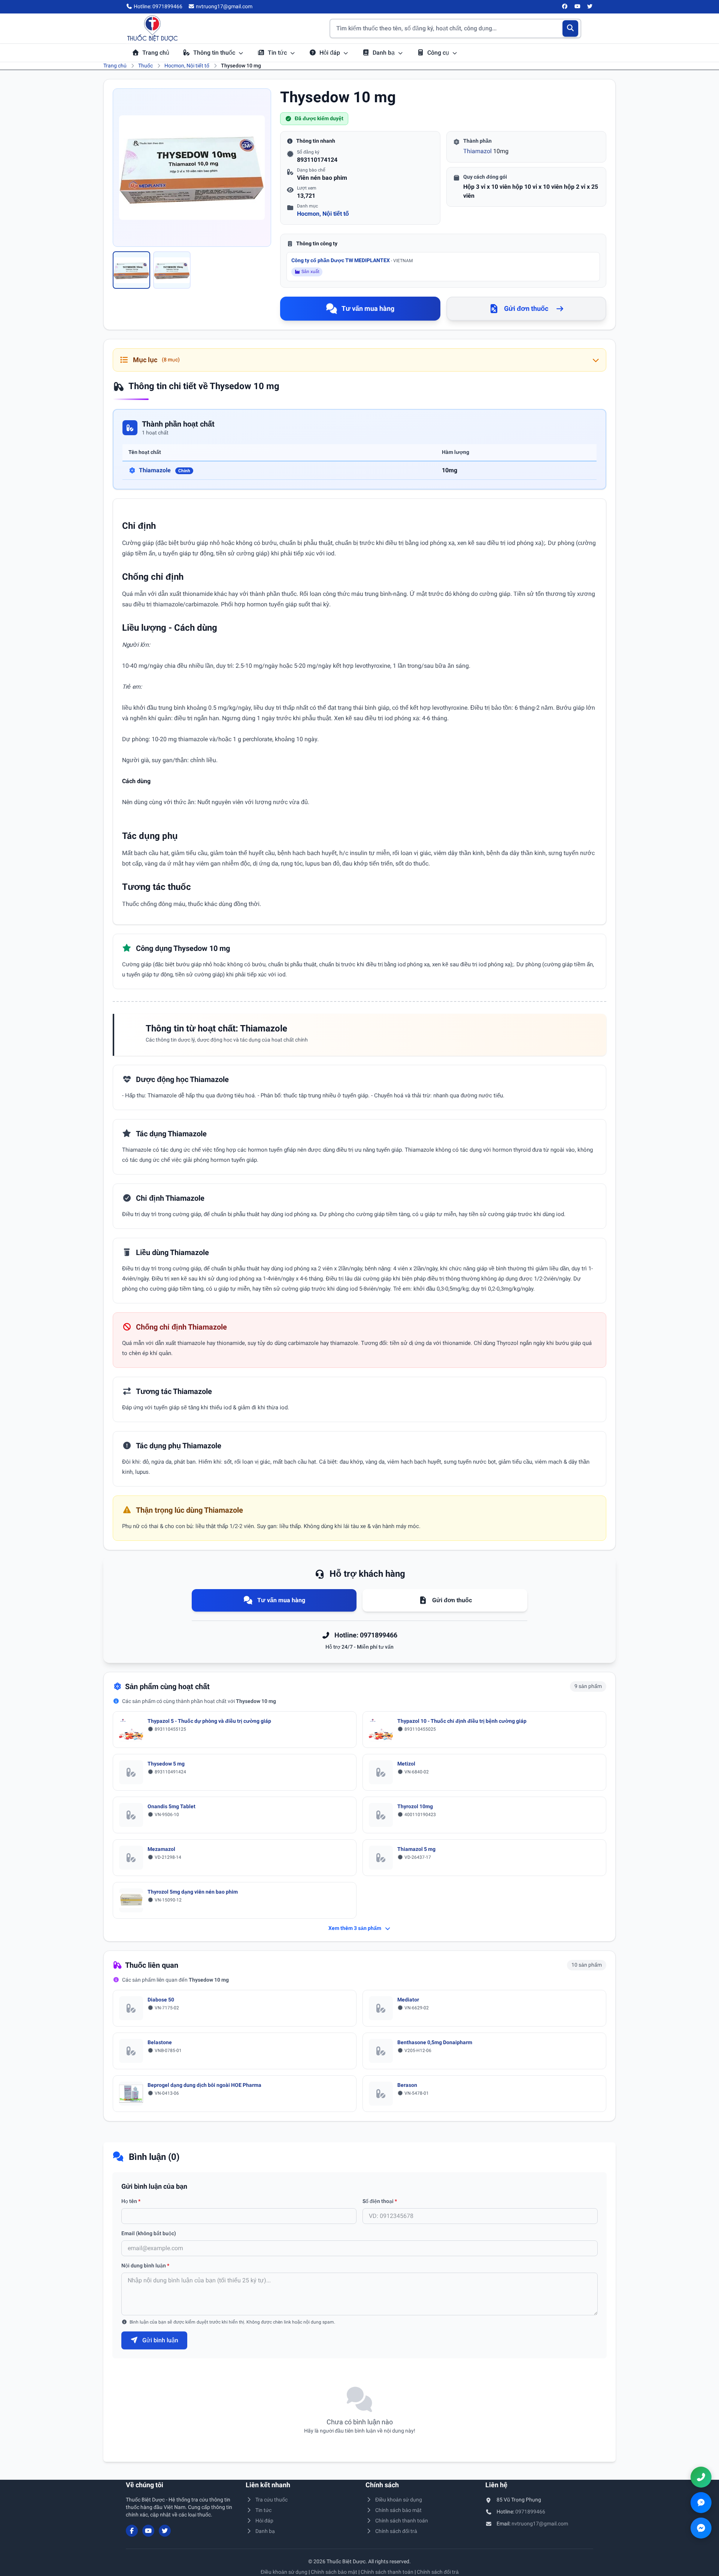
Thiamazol (477, 151)
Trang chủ (156, 53)
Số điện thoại (380, 2201)
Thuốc (145, 66)
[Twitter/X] (590, 7)
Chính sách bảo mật (398, 2510)
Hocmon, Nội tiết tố (187, 66)
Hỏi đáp (330, 53)
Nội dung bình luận (145, 2266)
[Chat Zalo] (701, 2503)
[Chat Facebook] (701, 2528)
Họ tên (131, 2201)
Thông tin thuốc (215, 53)
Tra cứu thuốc (271, 2500)
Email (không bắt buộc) (149, 2233)
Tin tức (278, 53)
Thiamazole (165, 470)
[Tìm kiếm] (571, 28)
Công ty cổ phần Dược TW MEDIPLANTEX (352, 260)
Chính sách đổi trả (396, 2531)
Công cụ (439, 53)
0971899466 (530, 2512)
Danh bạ (384, 53)
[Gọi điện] (701, 2477)
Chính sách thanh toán (402, 2521)
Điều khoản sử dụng (399, 2500)
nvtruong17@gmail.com (540, 2524)
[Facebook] (565, 7)
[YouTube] (577, 7)
